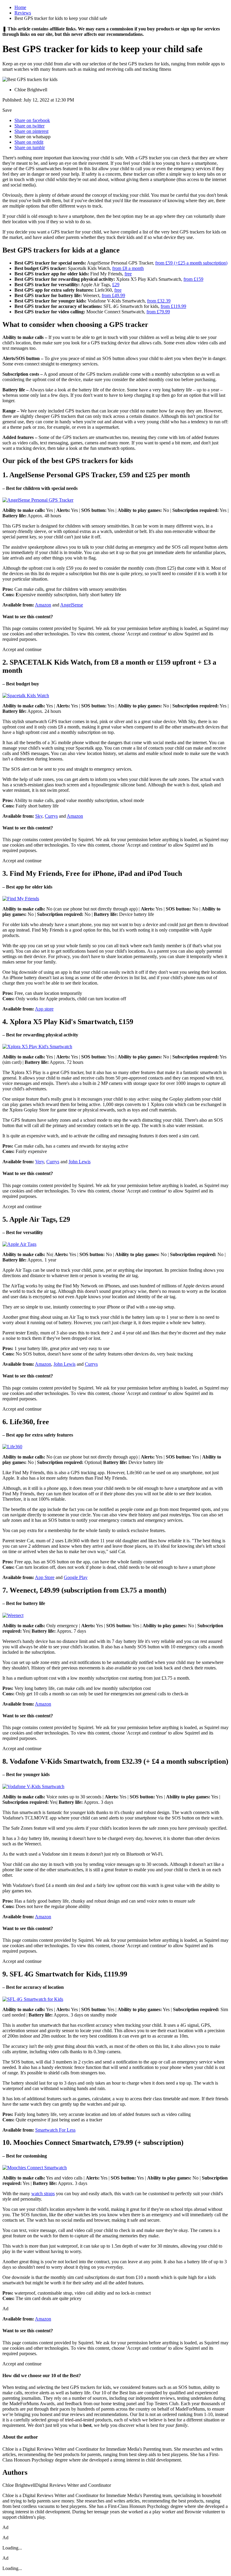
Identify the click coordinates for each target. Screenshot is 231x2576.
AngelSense (72, 605)
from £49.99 (113, 295)
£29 (116, 285)
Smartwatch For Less (55, 2130)
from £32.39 (159, 301)
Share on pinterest (31, 131)
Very (40, 1162)
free (128, 274)
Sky (39, 816)
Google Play (76, 1577)
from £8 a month (128, 268)
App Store (45, 1577)
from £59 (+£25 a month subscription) (191, 263)
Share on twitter (29, 126)
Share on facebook (32, 120)
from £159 (193, 279)
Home (20, 7)
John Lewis (80, 1162)
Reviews (23, 13)
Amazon (43, 605)
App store (44, 1009)
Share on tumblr (30, 147)
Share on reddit (29, 142)
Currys (51, 816)
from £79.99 (158, 312)
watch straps (43, 2194)
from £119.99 (173, 306)
